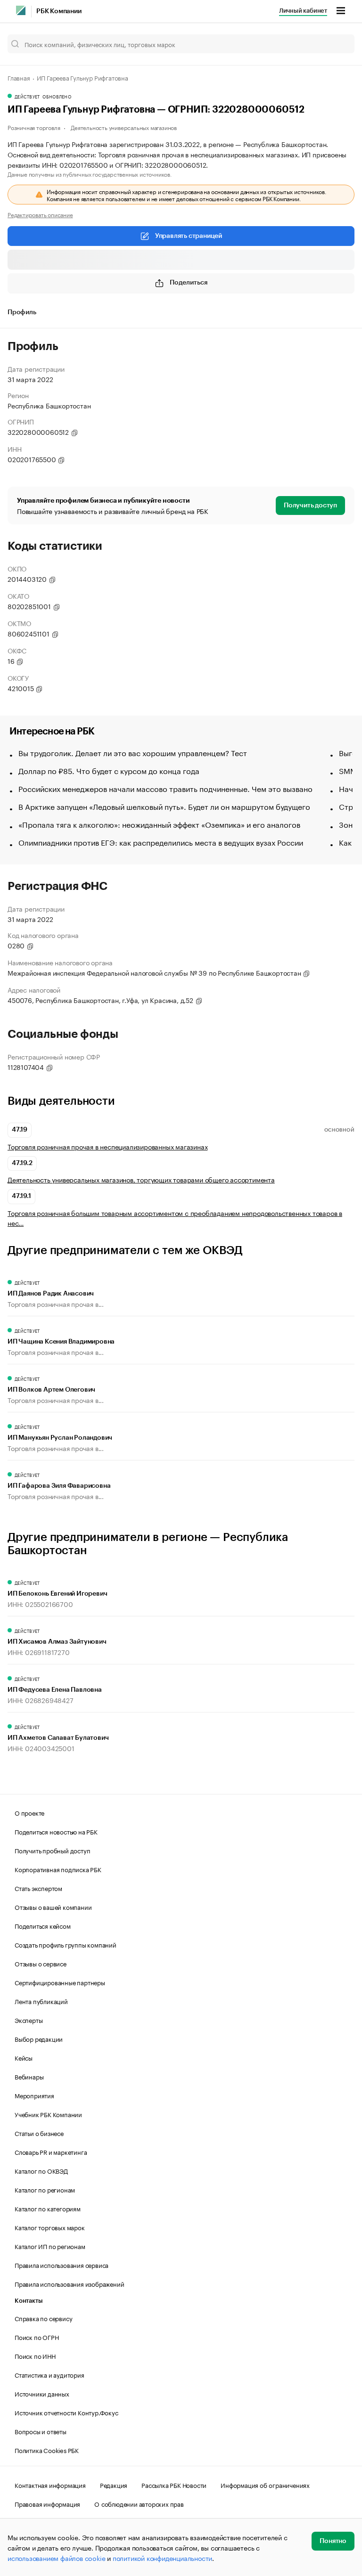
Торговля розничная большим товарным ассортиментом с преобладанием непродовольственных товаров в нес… (175, 1218)
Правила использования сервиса (62, 2265)
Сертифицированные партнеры (60, 1982)
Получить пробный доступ (52, 1850)
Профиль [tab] (22, 312)
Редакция (114, 2485)
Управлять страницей (189, 236)
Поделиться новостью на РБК (56, 1831)
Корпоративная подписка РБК (58, 1869)
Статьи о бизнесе (39, 2133)
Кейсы (24, 2057)
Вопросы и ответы (41, 2431)
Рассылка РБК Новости (174, 2485)
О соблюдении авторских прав (139, 2503)
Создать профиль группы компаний (66, 1944)
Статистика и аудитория (49, 2374)
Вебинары (29, 2076)
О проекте (29, 1812)
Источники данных (42, 2393)
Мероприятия (34, 2095)
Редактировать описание (40, 214)
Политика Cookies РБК (47, 2450)
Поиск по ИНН (35, 2356)
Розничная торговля (34, 127)
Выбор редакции (39, 2038)
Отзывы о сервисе (41, 1963)
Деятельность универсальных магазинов (124, 127)
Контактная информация (50, 2485)
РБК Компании (59, 11)
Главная (19, 77)
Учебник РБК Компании (48, 2114)
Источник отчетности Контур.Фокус (66, 2412)
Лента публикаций (41, 2001)
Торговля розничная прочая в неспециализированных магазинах (107, 1146)
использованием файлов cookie (56, 2558)
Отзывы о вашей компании (53, 1907)
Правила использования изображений (69, 2283)
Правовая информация (47, 2503)
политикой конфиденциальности (162, 2558)
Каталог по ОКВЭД (41, 2170)
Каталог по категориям (48, 2208)
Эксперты (29, 2020)
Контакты (29, 2301)
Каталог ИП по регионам (50, 2246)
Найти (337, 44)
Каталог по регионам (45, 2189)
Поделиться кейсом (43, 1925)
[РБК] (21, 10)
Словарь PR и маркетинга (51, 2152)
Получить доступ (310, 505)
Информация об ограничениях (265, 2485)
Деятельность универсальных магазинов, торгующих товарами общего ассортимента (141, 1179)
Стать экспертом (38, 1888)
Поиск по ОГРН (37, 2337)
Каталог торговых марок (50, 2227)
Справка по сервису (43, 2318)
